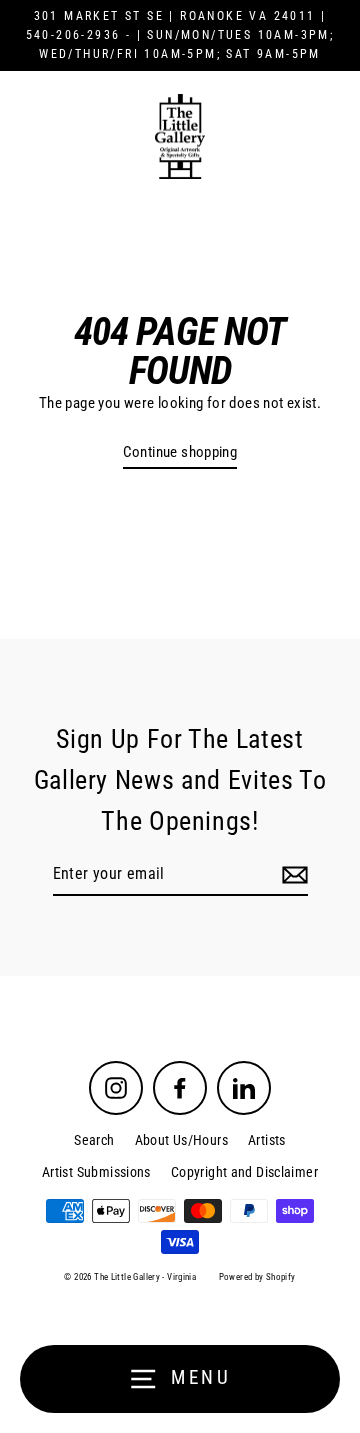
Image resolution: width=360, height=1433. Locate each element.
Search (94, 1140)
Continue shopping (180, 452)
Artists (267, 1140)
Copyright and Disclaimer (244, 1172)
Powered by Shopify (257, 1277)
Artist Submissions (96, 1172)
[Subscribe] (292, 875)
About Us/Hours (181, 1140)
